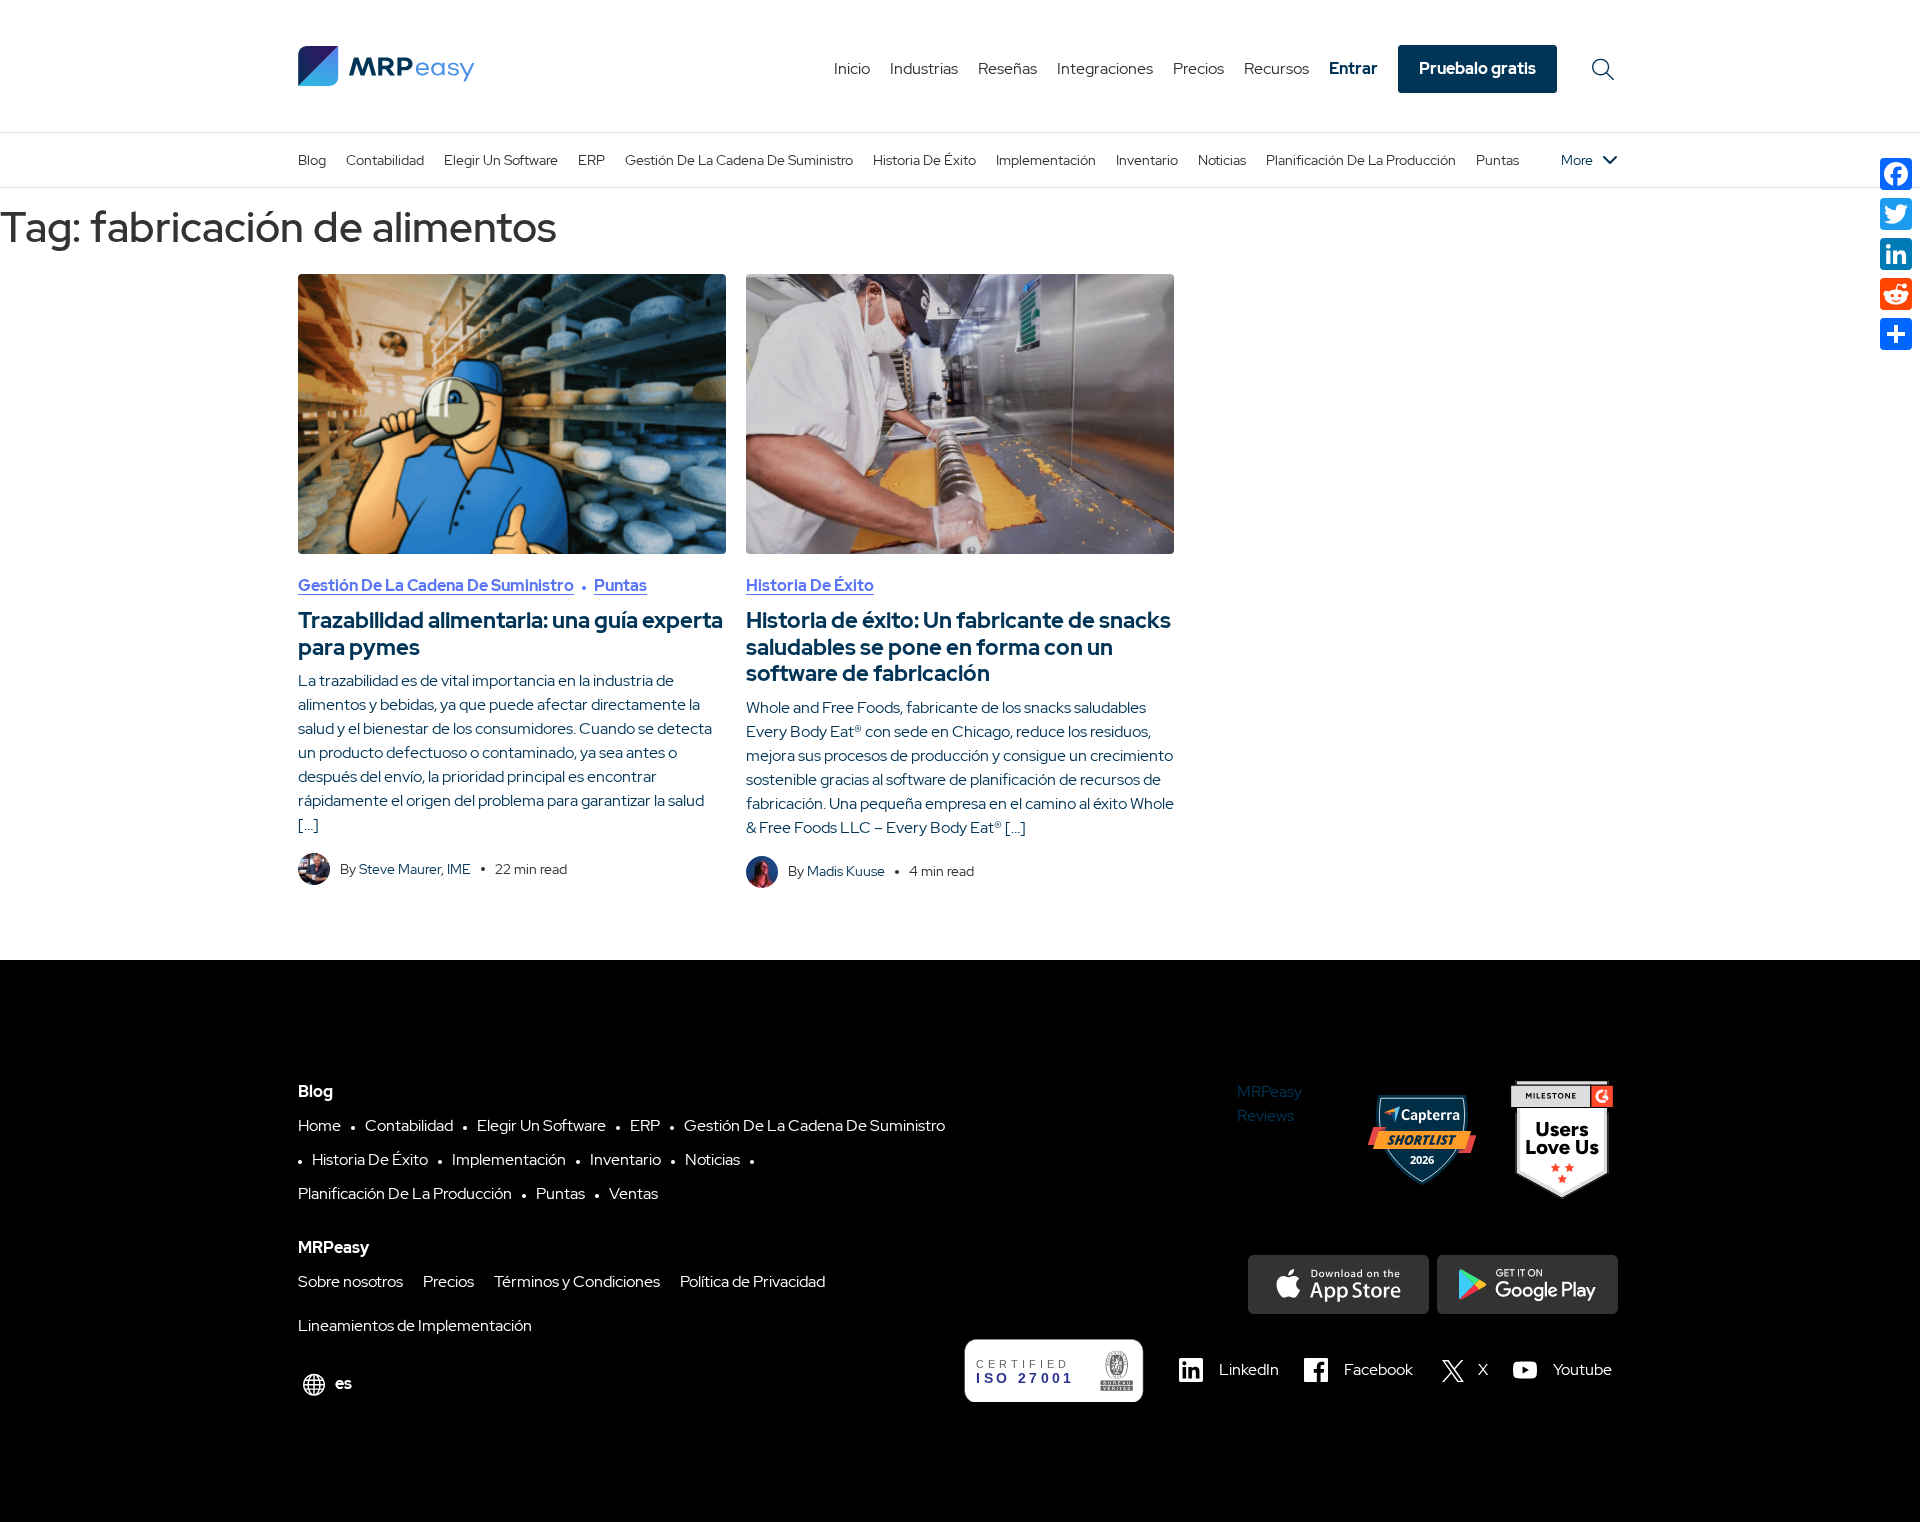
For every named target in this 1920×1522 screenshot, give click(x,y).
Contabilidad (385, 160)
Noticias (1222, 160)
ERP (591, 160)
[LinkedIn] (1896, 254)
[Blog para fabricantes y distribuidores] (386, 66)
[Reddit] (1896, 294)
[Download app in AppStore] (1338, 1284)
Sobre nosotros (350, 1281)
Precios (1198, 68)
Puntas (1497, 160)
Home (319, 1125)
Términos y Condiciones (577, 1281)
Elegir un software (501, 160)
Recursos (1276, 68)
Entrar (1353, 68)
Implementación (1046, 160)
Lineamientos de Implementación (415, 1325)
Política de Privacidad (752, 1281)
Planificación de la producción (1361, 160)
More (1577, 160)
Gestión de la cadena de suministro (739, 160)
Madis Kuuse (846, 871)
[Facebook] (1896, 174)
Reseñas (1007, 68)
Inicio (852, 68)
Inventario (1147, 160)
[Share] (1896, 334)
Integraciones (1105, 68)
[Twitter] (1896, 214)
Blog (312, 160)
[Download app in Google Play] (1527, 1284)
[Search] (1606, 69)
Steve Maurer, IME (415, 869)
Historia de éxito (924, 160)
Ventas (633, 1193)
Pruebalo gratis (1477, 68)
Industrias (924, 68)
